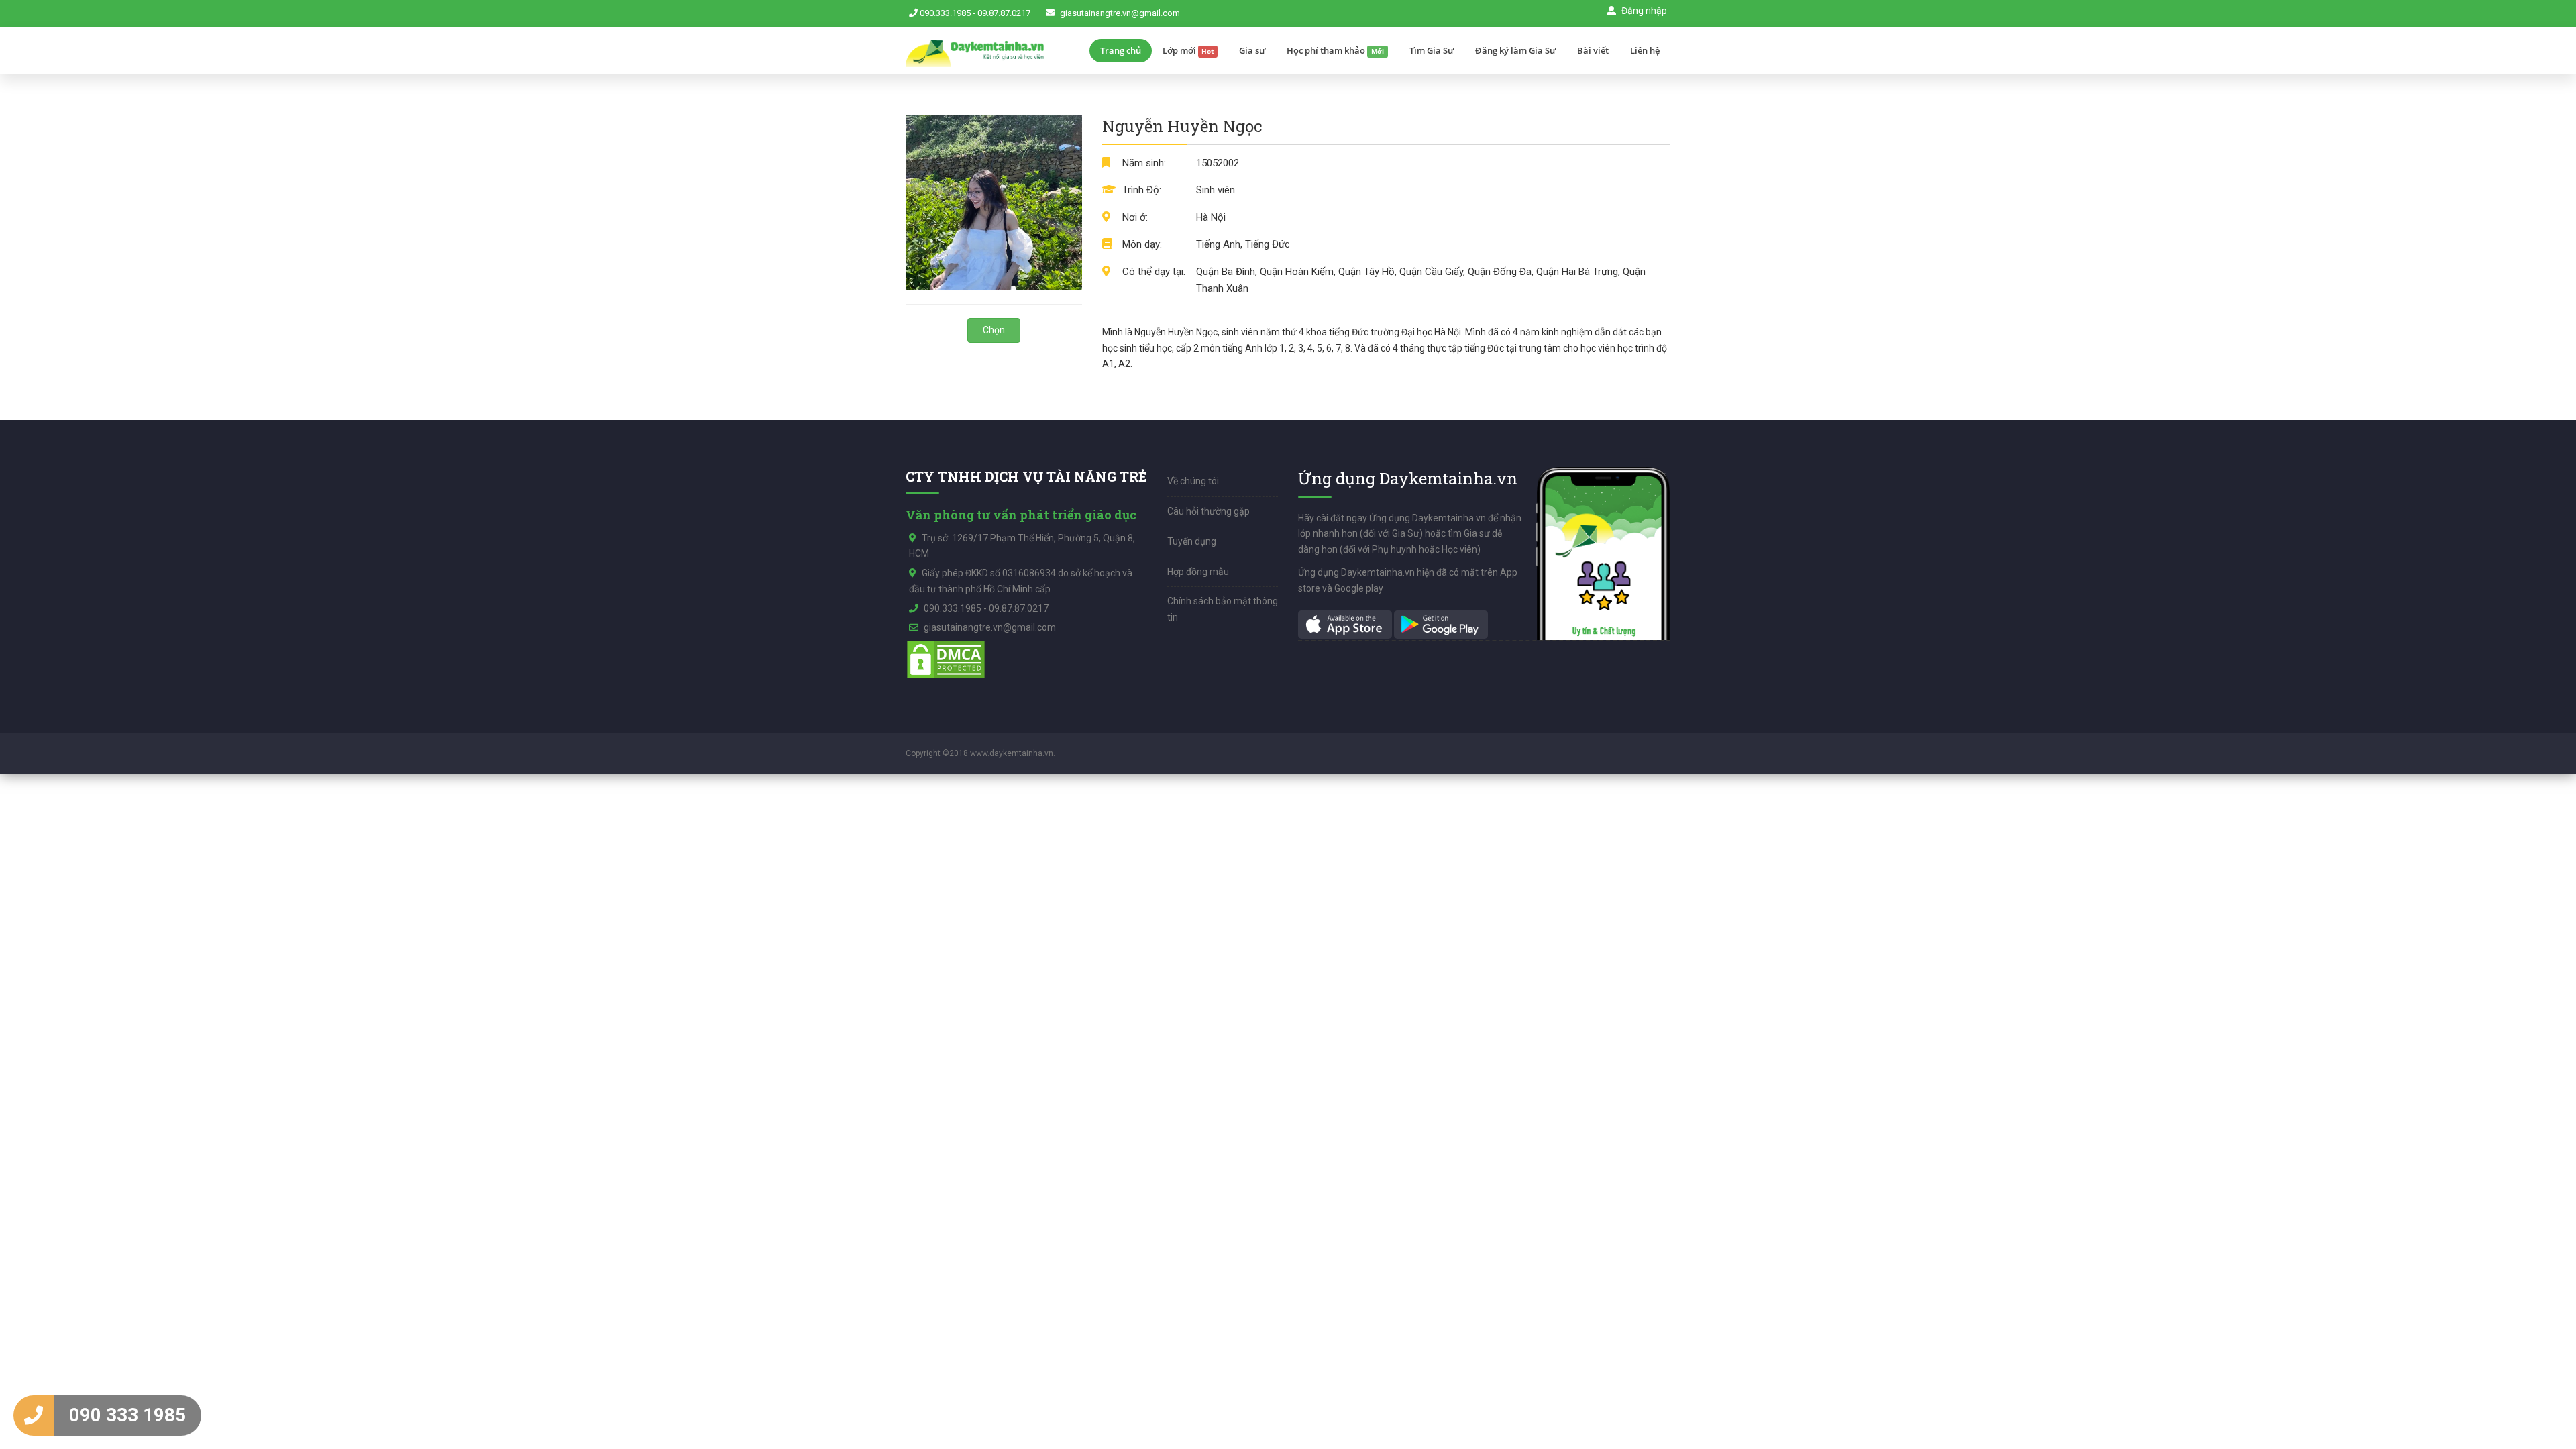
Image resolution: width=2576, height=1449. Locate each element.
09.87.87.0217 (1004, 13)
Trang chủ (1121, 50)
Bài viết (1593, 50)
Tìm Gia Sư (1432, 50)
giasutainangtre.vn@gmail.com (1120, 13)
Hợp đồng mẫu (1198, 572)
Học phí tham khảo (1335, 50)
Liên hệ (1645, 50)
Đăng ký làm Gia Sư (1515, 50)
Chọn (994, 330)
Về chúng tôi (1193, 481)
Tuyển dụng (1192, 541)
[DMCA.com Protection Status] (946, 659)
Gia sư (1252, 50)
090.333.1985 (945, 13)
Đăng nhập (1643, 11)
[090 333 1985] (34, 1415)
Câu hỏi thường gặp (1209, 511)
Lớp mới (1188, 50)
